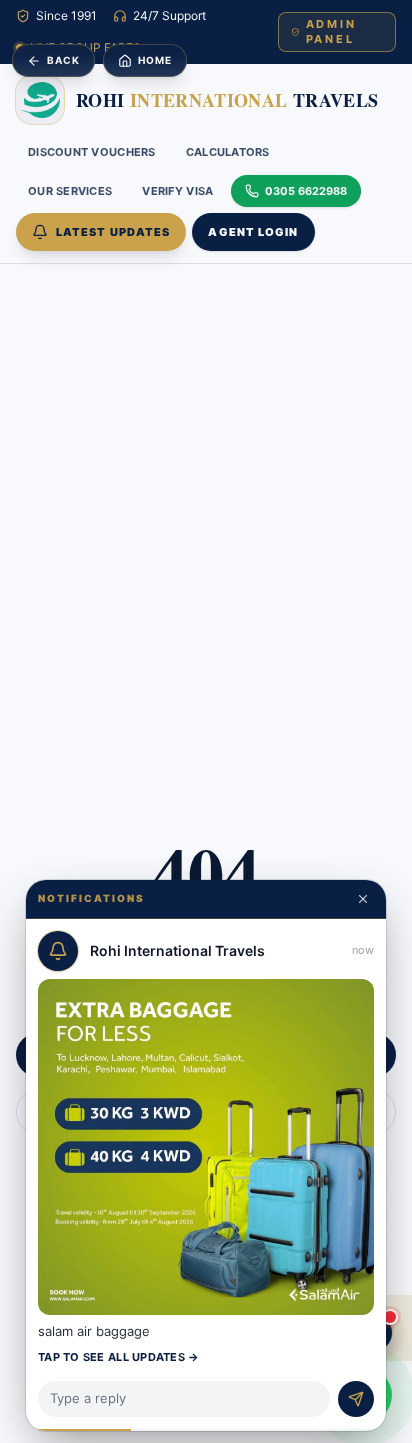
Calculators (228, 152)
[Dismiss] (363, 899)
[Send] (356, 1399)
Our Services (70, 191)
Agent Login (253, 232)
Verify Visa (177, 191)
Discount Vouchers (92, 152)
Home (155, 60)
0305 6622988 (306, 191)
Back (63, 60)
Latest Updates (113, 232)
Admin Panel (331, 31)
